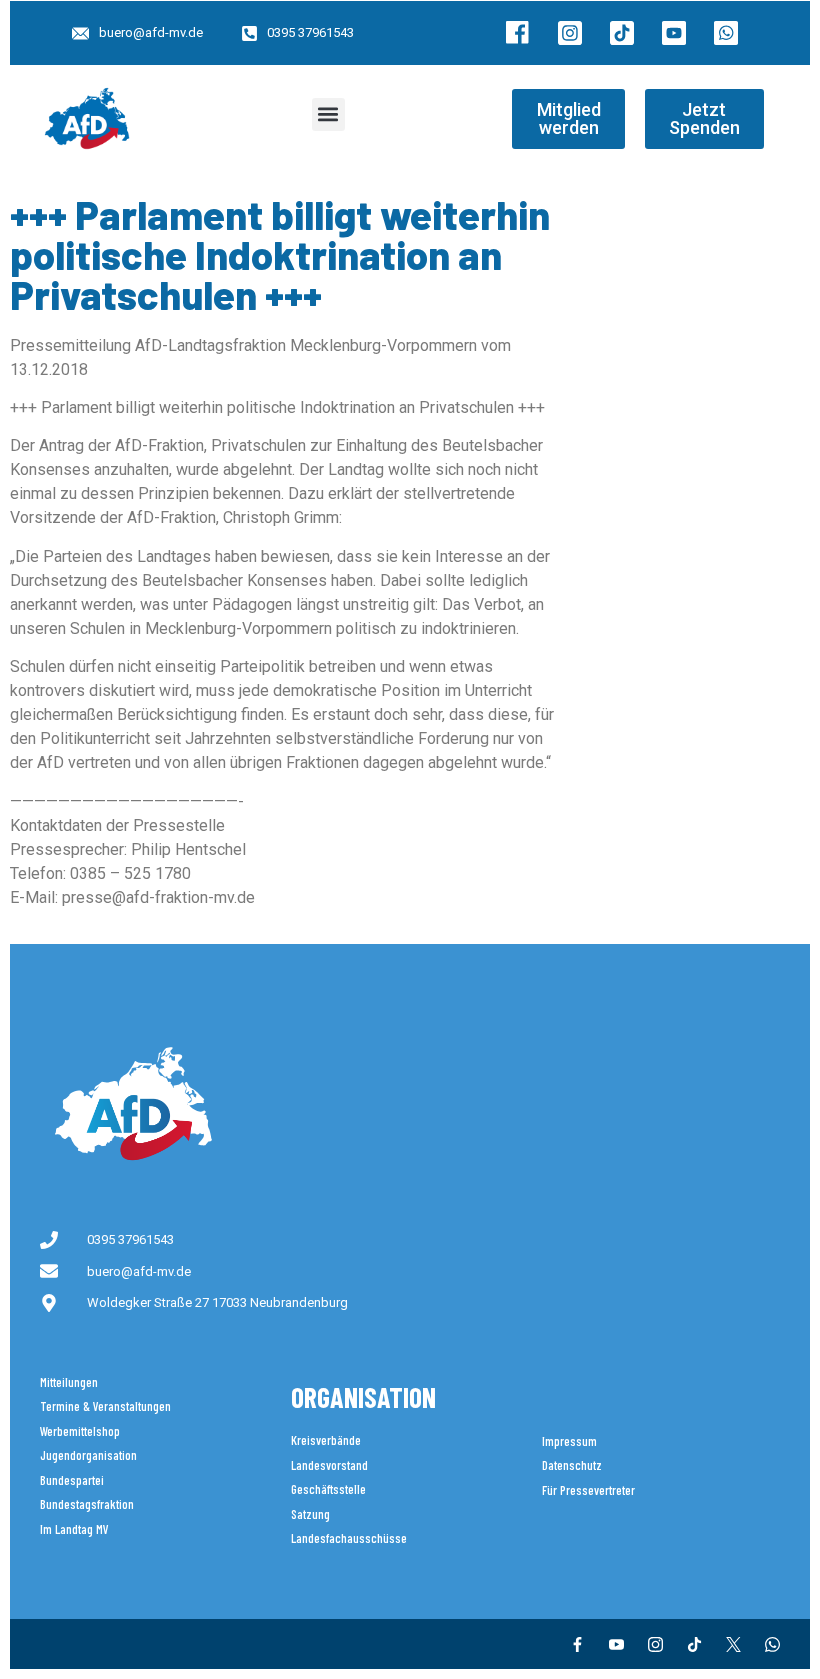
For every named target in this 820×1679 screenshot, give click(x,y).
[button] (328, 114)
